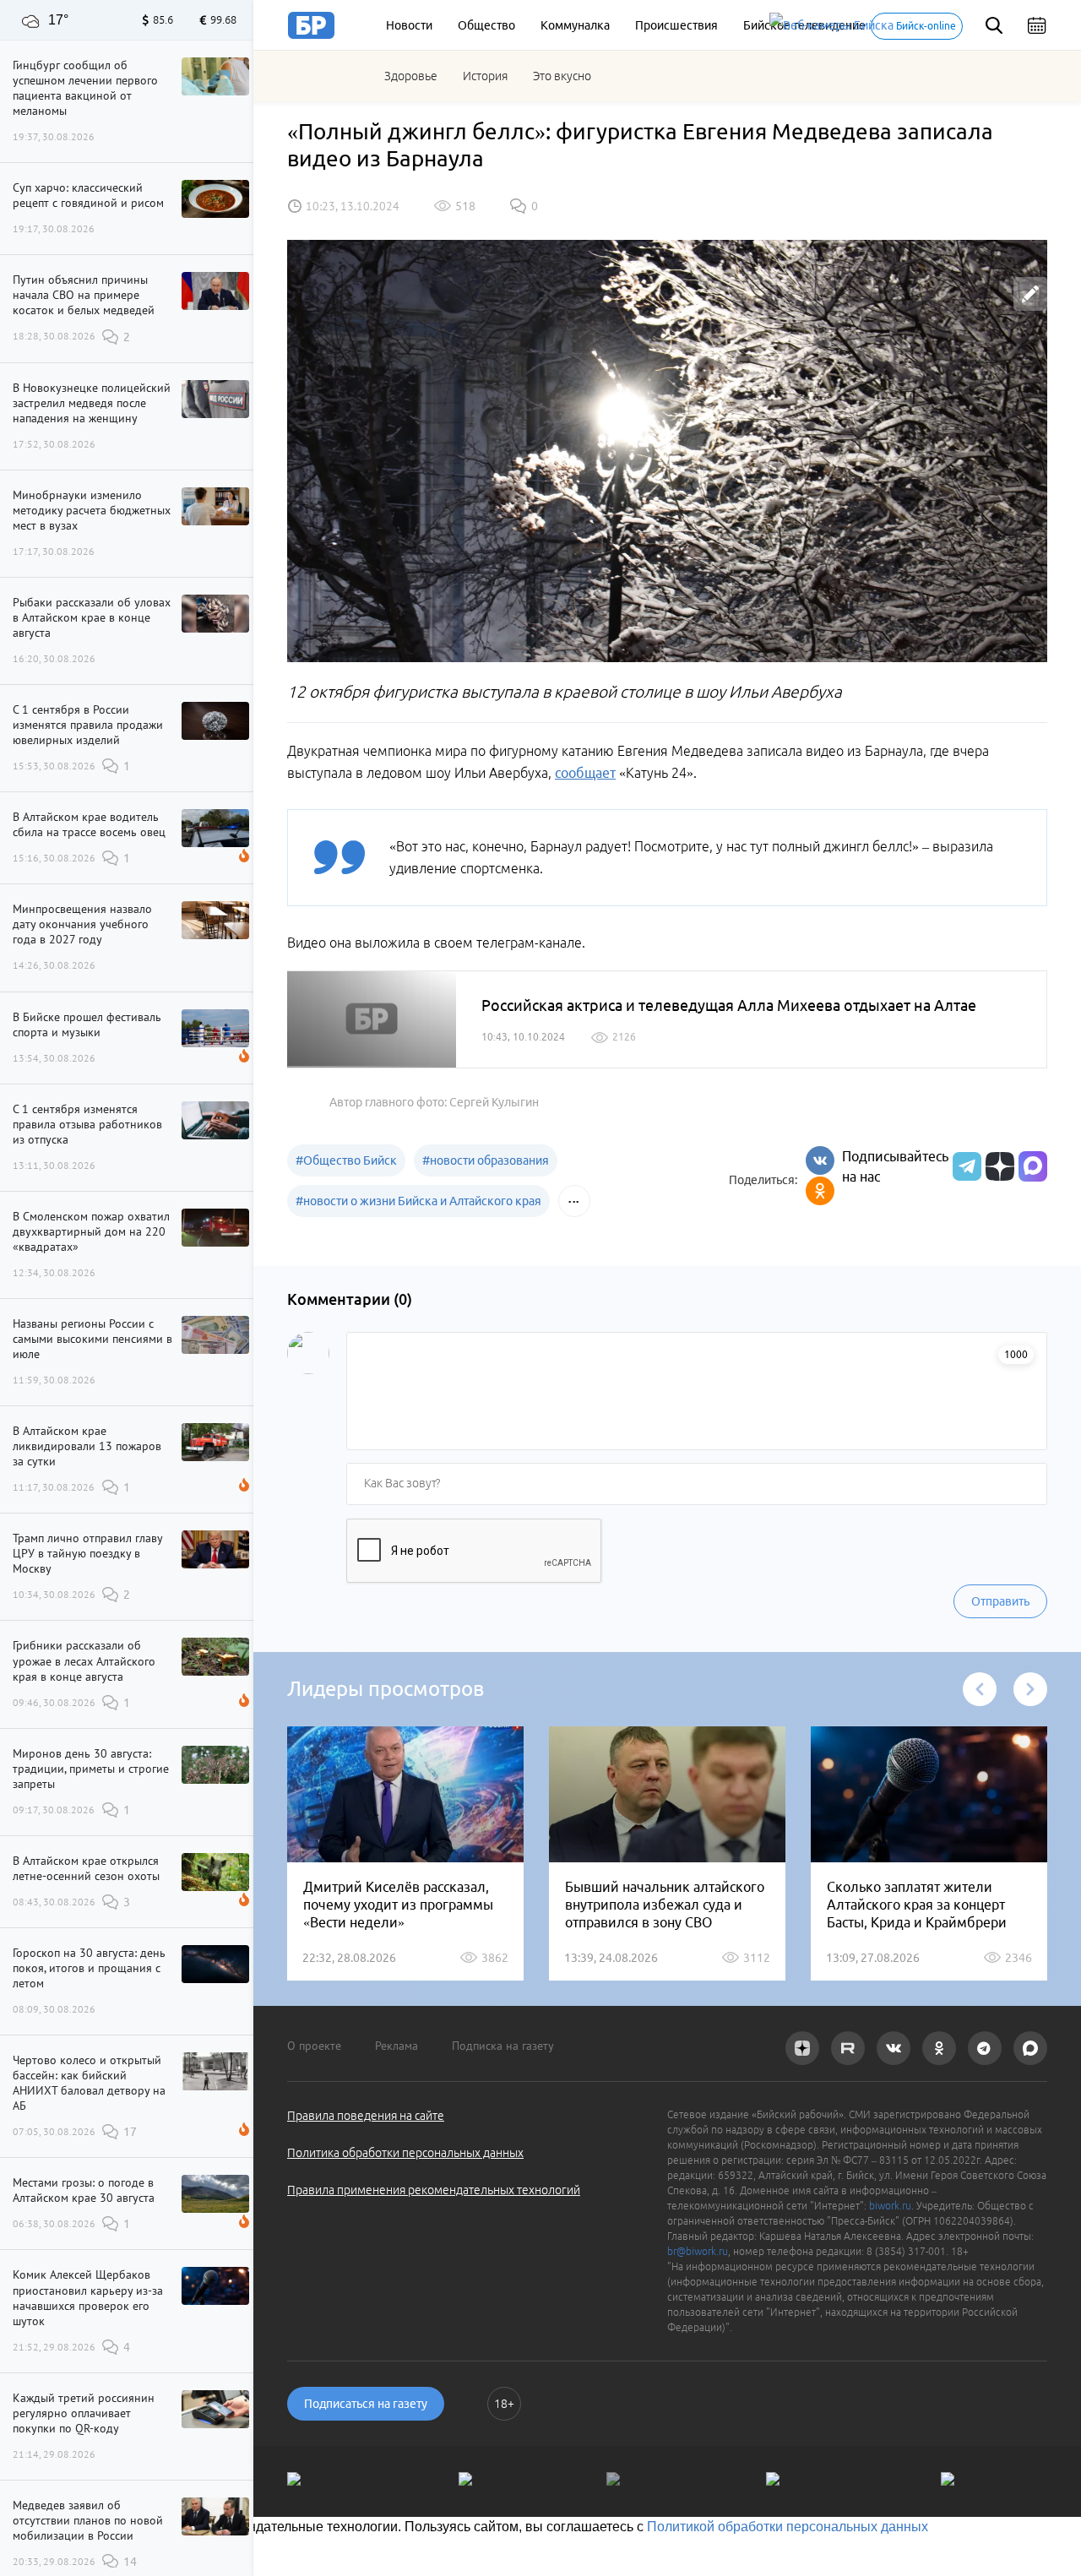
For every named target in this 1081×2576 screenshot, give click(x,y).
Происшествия (676, 25)
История (485, 76)
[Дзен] (998, 1166)
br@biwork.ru (698, 2251)
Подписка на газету (503, 2046)
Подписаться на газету (366, 2404)
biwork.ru (890, 2206)
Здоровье (411, 76)
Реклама (397, 2046)
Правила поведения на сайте (366, 2116)
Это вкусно (562, 76)
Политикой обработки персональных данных (788, 2527)
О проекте (314, 2046)
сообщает (585, 773)
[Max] (1033, 1166)
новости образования (486, 1160)
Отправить (1000, 1601)
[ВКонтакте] (820, 1160)
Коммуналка (575, 25)
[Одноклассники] (820, 1191)
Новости (409, 25)
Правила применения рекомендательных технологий (434, 2190)
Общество (486, 25)
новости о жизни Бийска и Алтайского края (418, 1201)
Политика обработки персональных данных (405, 2153)
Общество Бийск (346, 1160)
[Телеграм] (965, 1166)
